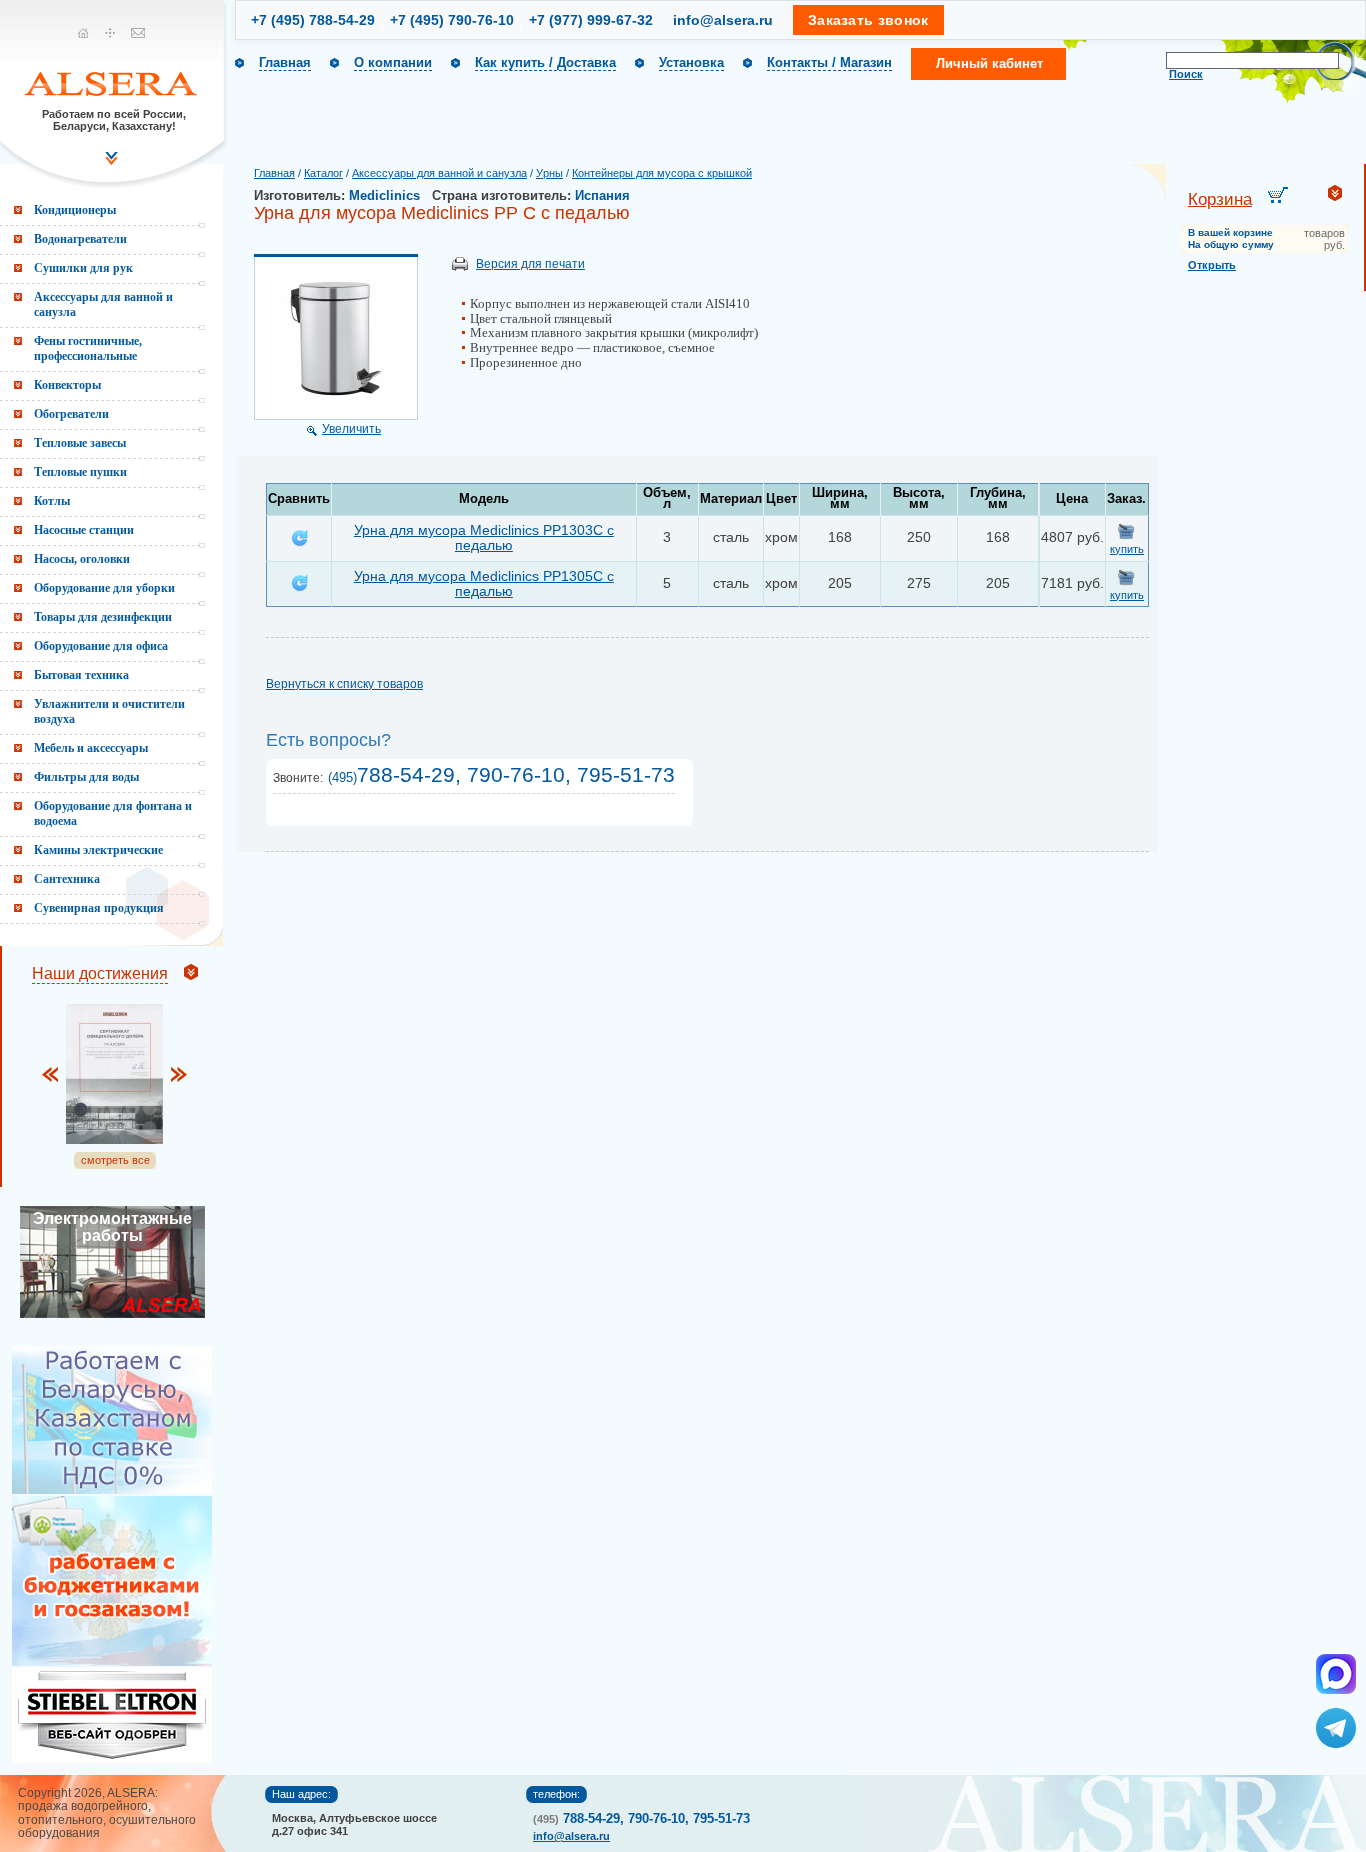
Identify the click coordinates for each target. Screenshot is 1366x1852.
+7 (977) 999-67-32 (591, 20)
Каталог (323, 173)
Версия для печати (530, 264)
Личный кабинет (989, 63)
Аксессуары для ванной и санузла (439, 173)
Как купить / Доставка (545, 62)
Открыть (1212, 265)
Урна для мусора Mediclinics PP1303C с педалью (484, 537)
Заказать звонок (868, 20)
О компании (393, 62)
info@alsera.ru (723, 20)
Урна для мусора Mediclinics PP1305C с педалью (484, 583)
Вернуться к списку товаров (344, 684)
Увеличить (351, 429)
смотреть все (115, 1160)
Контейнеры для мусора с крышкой (662, 173)
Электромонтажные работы (112, 1227)
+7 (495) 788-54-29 (313, 20)
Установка (691, 62)
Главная (285, 62)
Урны (549, 173)
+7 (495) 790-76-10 (452, 20)
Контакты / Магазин (829, 62)
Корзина (1220, 199)
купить (1127, 549)
